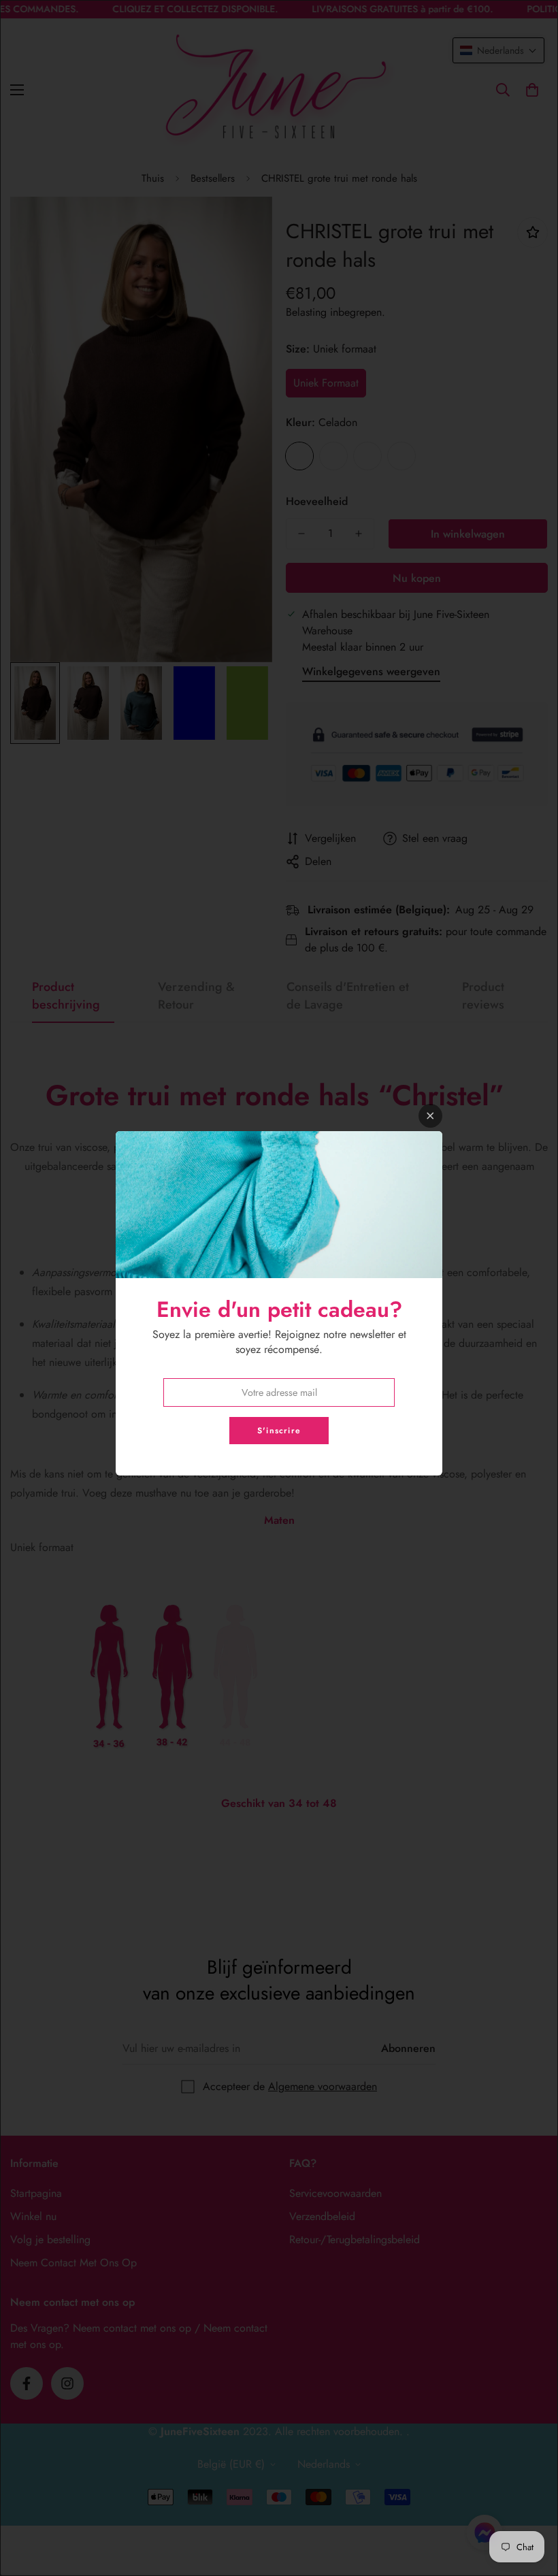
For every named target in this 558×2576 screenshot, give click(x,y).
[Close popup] (430, 1116)
